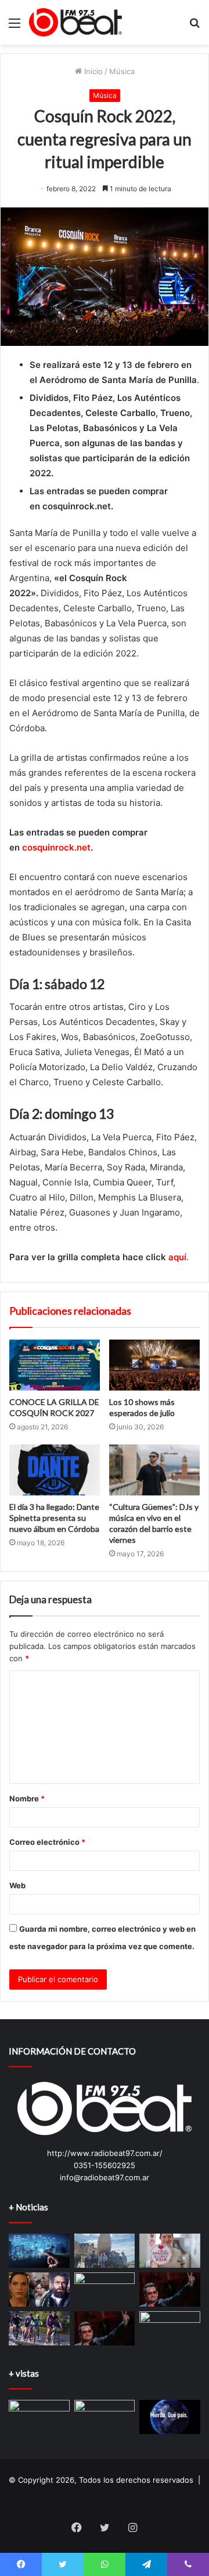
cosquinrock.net (56, 847)
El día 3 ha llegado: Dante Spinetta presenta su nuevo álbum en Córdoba (54, 1518)
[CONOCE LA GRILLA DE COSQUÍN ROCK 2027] (55, 1365)
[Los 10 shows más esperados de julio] (154, 1365)
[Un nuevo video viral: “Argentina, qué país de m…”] (170, 2417)
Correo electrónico (47, 1842)
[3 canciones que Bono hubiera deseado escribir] (105, 2328)
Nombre (27, 1798)
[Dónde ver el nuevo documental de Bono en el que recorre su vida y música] (170, 2289)
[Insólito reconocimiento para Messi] (105, 2417)
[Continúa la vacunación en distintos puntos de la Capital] (170, 2328)
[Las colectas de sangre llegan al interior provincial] (170, 2251)
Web (17, 1885)
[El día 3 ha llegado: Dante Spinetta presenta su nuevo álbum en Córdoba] (55, 1470)
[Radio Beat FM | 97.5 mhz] (75, 22)
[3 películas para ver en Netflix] (39, 2289)
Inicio (92, 71)
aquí (177, 1257)
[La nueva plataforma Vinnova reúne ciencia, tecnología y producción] (39, 2251)
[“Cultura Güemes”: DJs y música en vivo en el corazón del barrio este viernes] (154, 1470)
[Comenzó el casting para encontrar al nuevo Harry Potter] (105, 2289)
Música (122, 71)
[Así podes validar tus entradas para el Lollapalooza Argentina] (39, 2417)
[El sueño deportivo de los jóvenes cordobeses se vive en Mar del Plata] (105, 2251)
